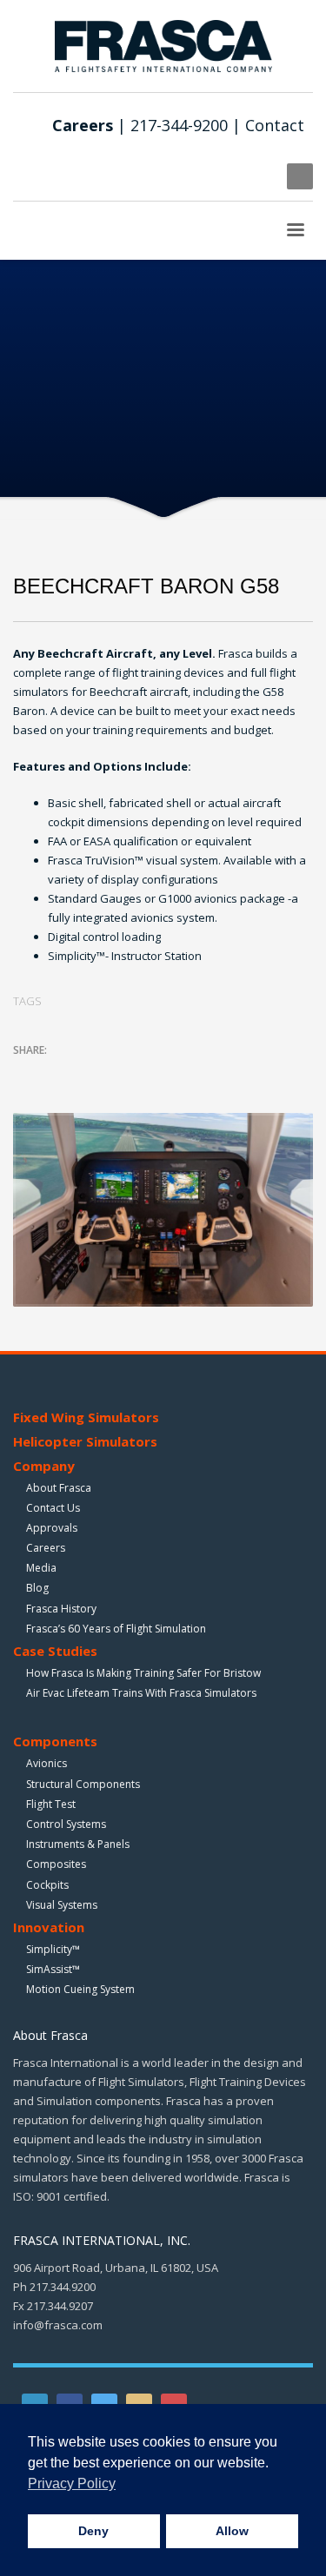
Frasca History (61, 1609)
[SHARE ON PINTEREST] (117, 1073)
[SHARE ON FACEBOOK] (57, 1073)
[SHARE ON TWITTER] (26, 1074)
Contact (275, 125)
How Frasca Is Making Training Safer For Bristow (143, 1673)
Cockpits (47, 1885)
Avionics (47, 1763)
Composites (56, 1864)
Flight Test (51, 1804)
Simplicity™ (53, 1949)
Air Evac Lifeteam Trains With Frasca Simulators (141, 1693)
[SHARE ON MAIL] (148, 1073)
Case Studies (55, 1651)
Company (44, 1466)
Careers (46, 1548)
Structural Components (83, 1784)
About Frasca (59, 1488)
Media (41, 1568)
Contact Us (53, 1508)
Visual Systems (62, 1905)
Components (55, 1741)
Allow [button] (232, 2531)
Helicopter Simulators (85, 1441)
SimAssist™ (53, 1969)
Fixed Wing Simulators (86, 1417)
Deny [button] (93, 2531)
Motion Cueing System (80, 1989)
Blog (37, 1588)
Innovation (49, 1927)
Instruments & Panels (78, 1844)
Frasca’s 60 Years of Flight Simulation (116, 1629)
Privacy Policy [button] (72, 2483)
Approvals (52, 1528)
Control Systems (66, 1824)
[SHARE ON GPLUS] (87, 1073)
